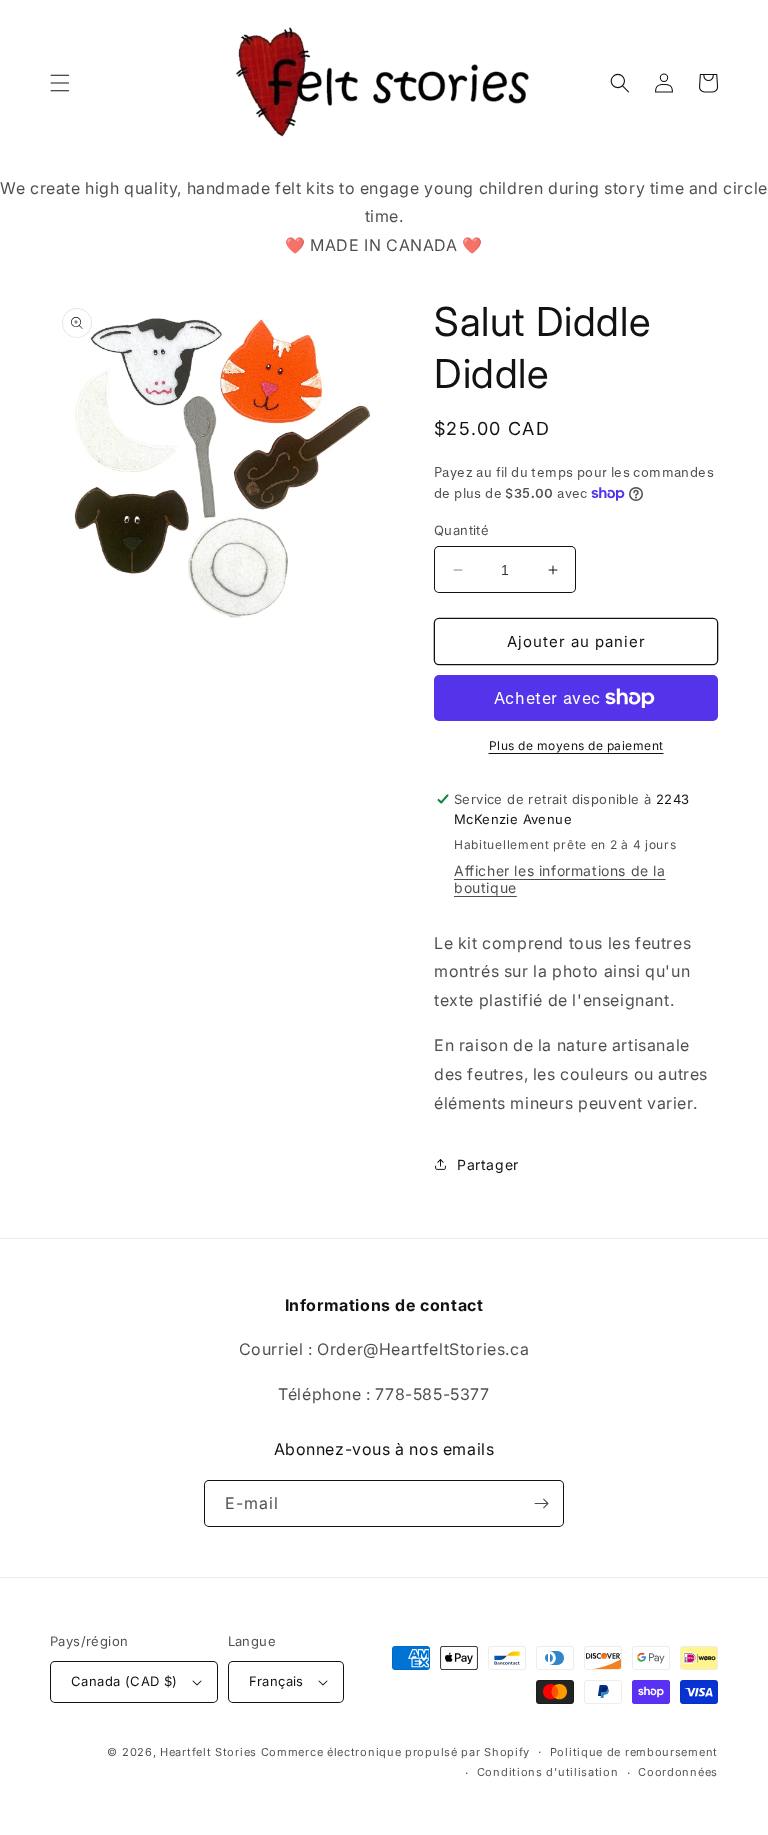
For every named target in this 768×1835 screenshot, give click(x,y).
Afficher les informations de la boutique (560, 879)
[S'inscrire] (541, 1503)
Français (276, 1681)
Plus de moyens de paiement (576, 745)
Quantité (461, 530)
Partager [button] (488, 1164)
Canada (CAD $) (124, 1681)
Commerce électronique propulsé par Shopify (395, 1752)
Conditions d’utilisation (548, 1772)
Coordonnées (678, 1772)
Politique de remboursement (634, 1752)
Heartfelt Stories (208, 1752)
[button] (60, 83)
